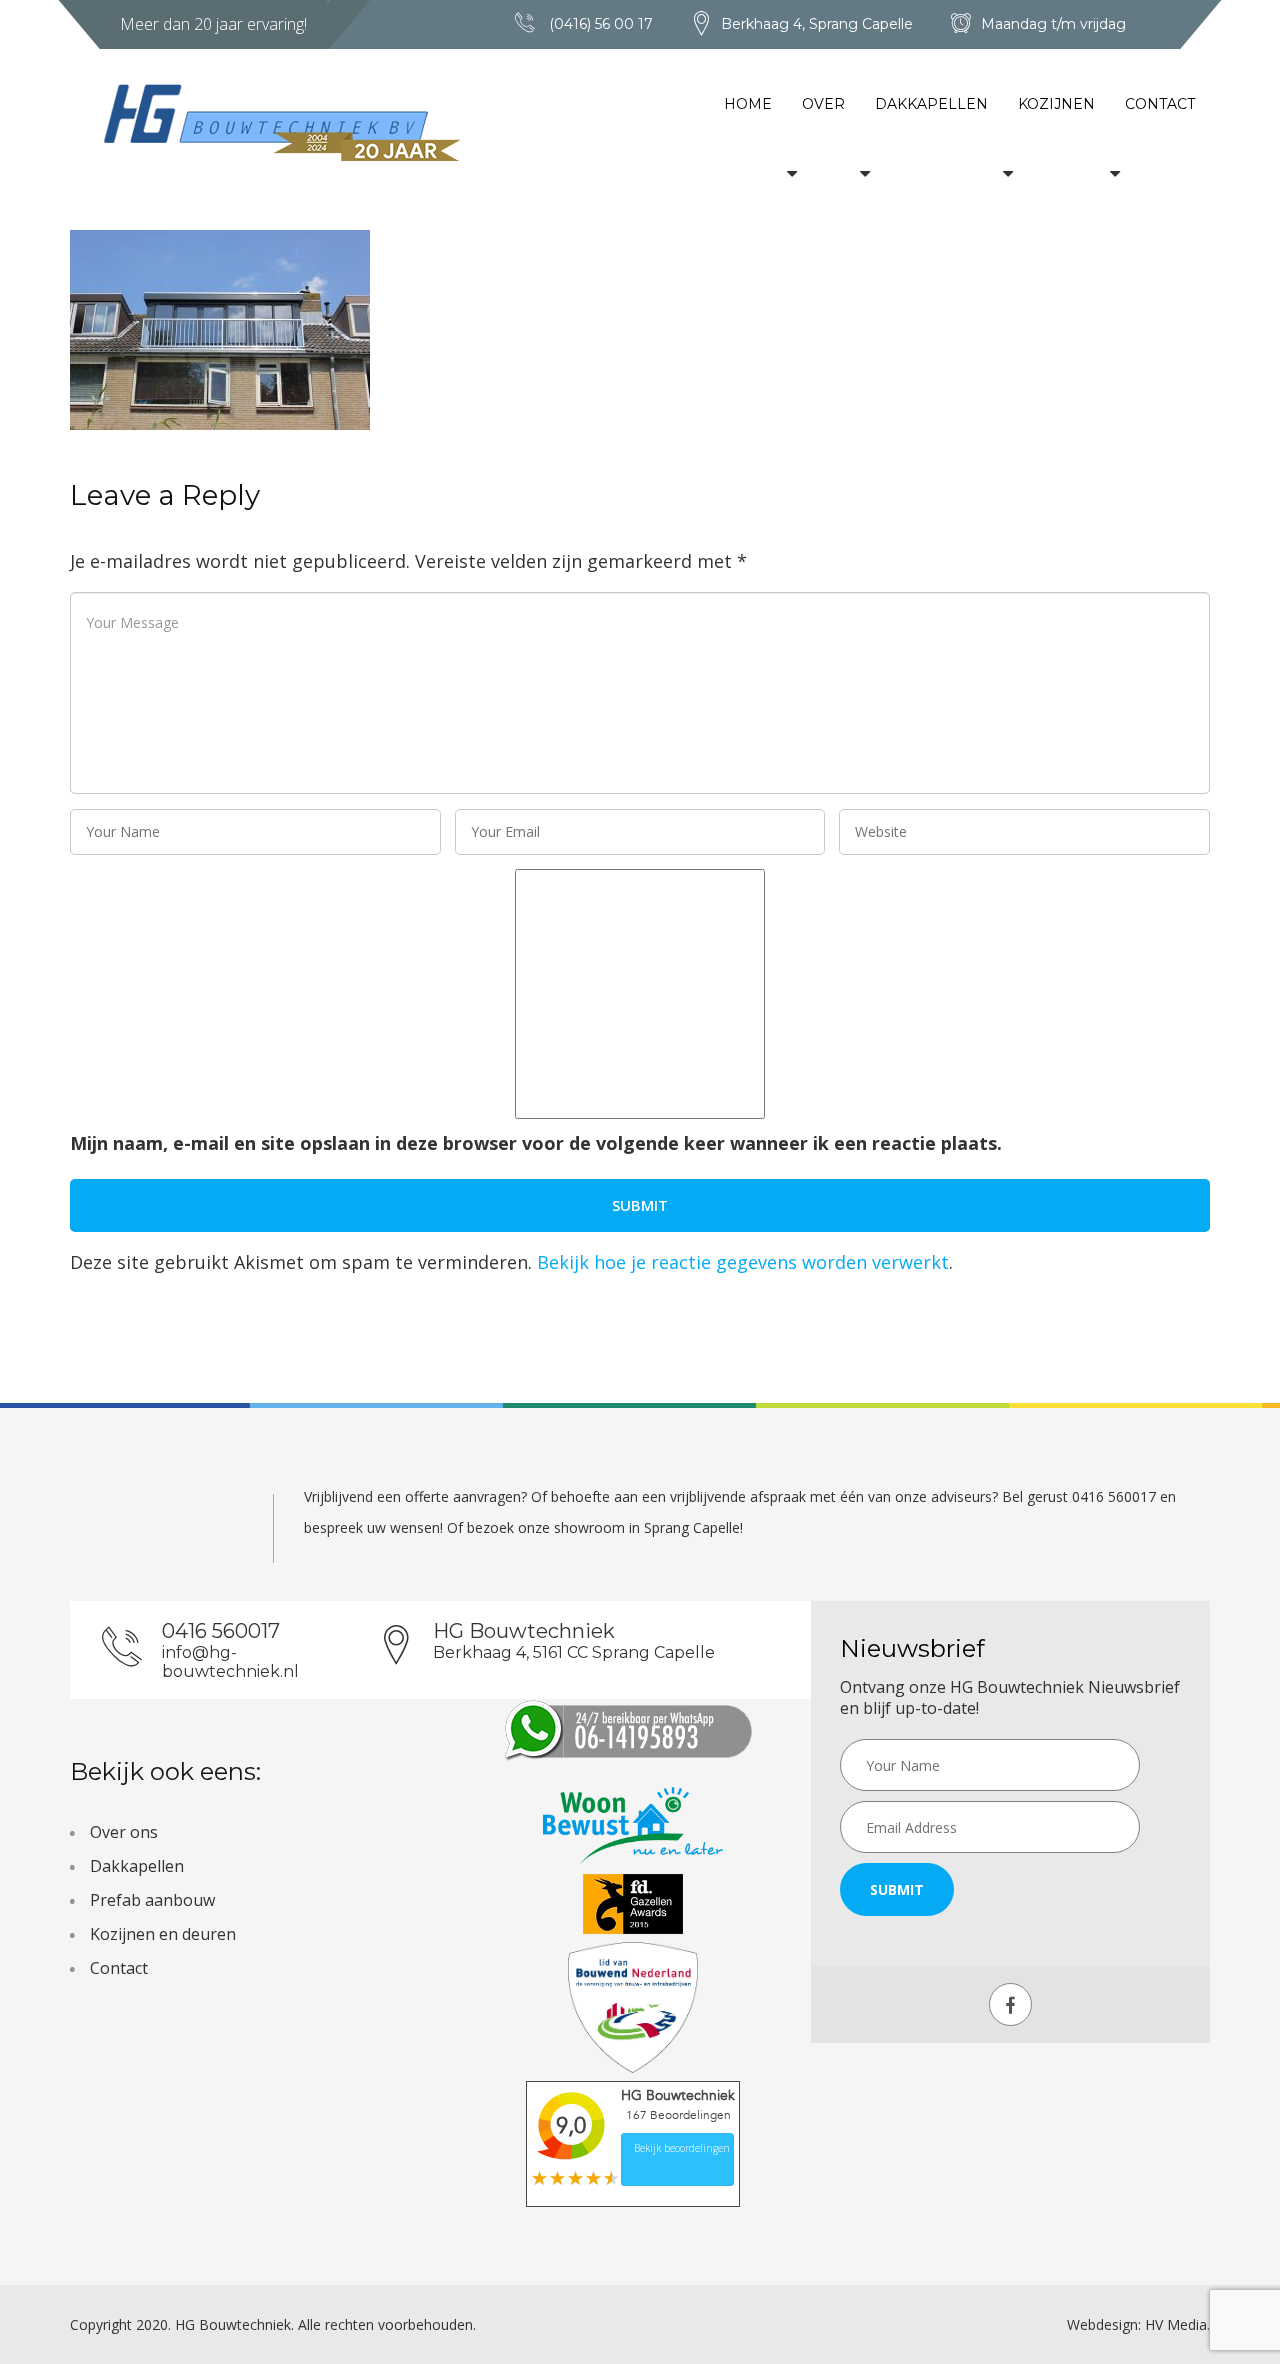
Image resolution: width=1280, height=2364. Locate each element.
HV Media (1176, 2324)
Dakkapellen (931, 104)
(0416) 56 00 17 (601, 24)
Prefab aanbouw (152, 1900)
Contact (1160, 104)
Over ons (124, 1832)
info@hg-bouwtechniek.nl (230, 1662)
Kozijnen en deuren (163, 1934)
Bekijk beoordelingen (682, 2148)
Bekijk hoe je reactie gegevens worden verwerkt (743, 1262)
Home (748, 104)
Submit (897, 1889)
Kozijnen (1056, 104)
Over (823, 104)
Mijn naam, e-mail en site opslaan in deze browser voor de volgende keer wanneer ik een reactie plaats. (536, 1143)
